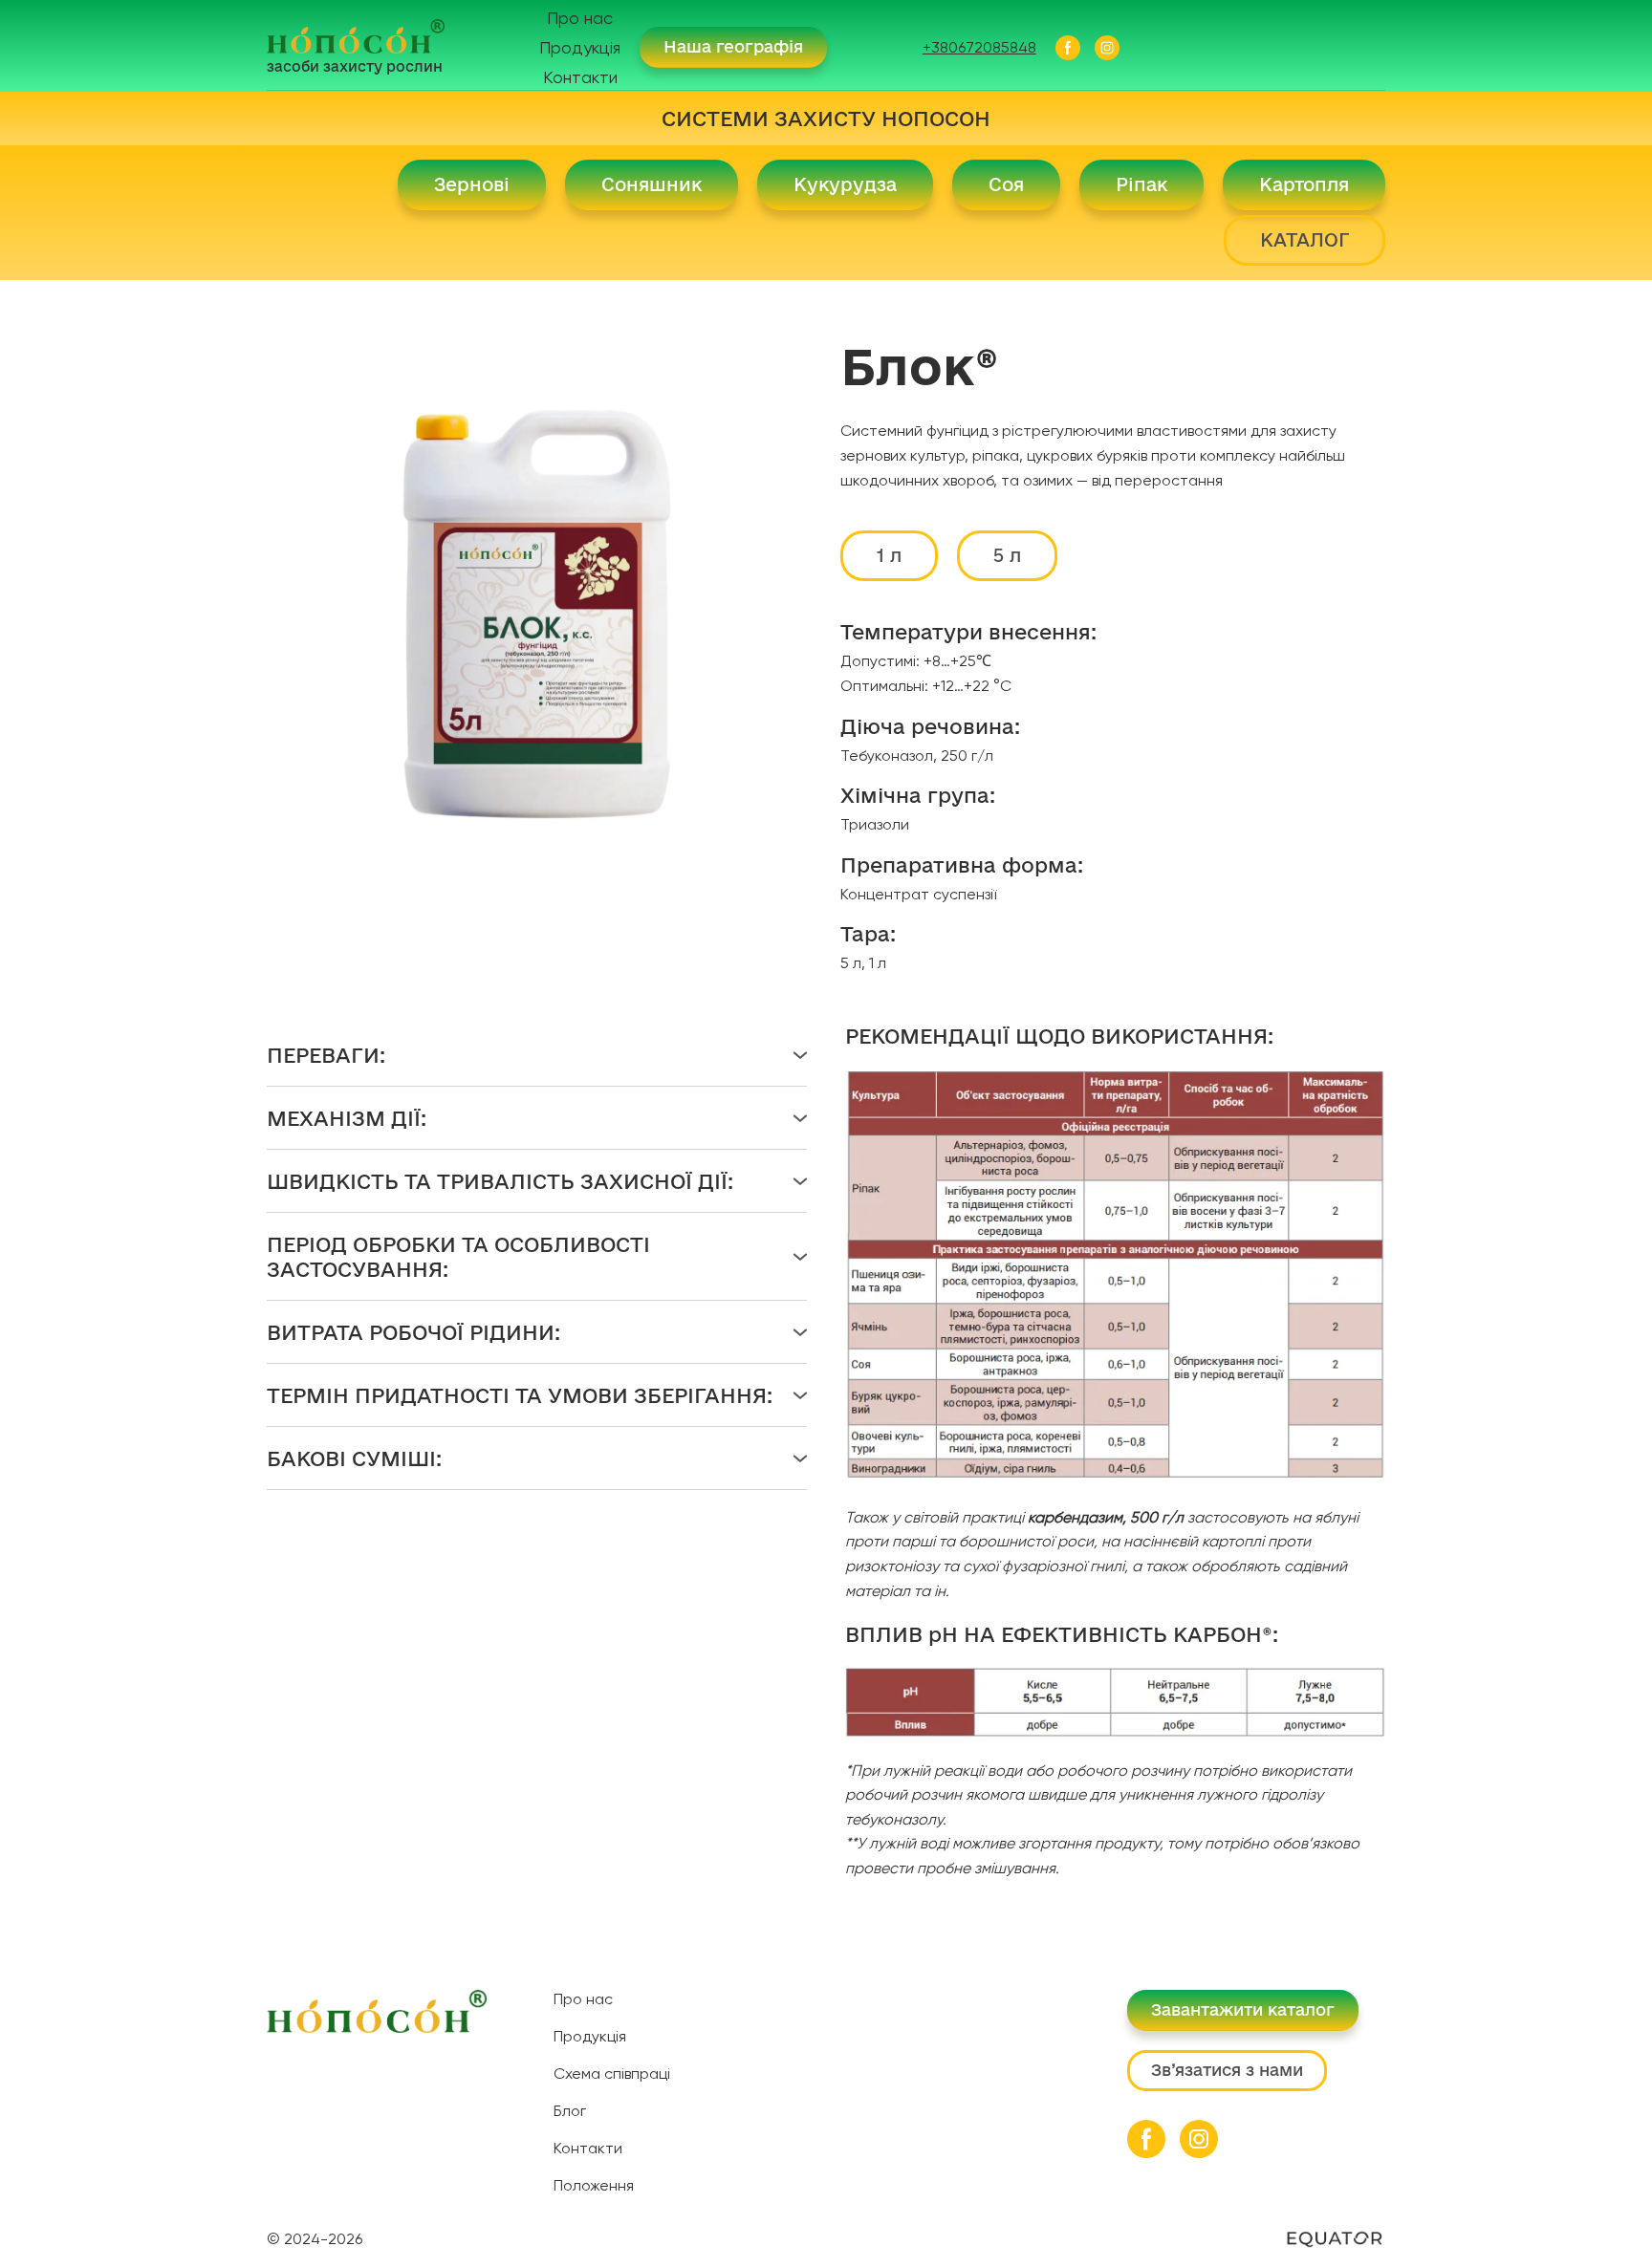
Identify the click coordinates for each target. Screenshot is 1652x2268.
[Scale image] (1115, 1277)
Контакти (580, 77)
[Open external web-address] (1335, 2239)
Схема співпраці (612, 2074)
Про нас (580, 18)
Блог (570, 2111)
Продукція (580, 47)
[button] (733, 47)
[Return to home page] (356, 36)
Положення (594, 2185)
